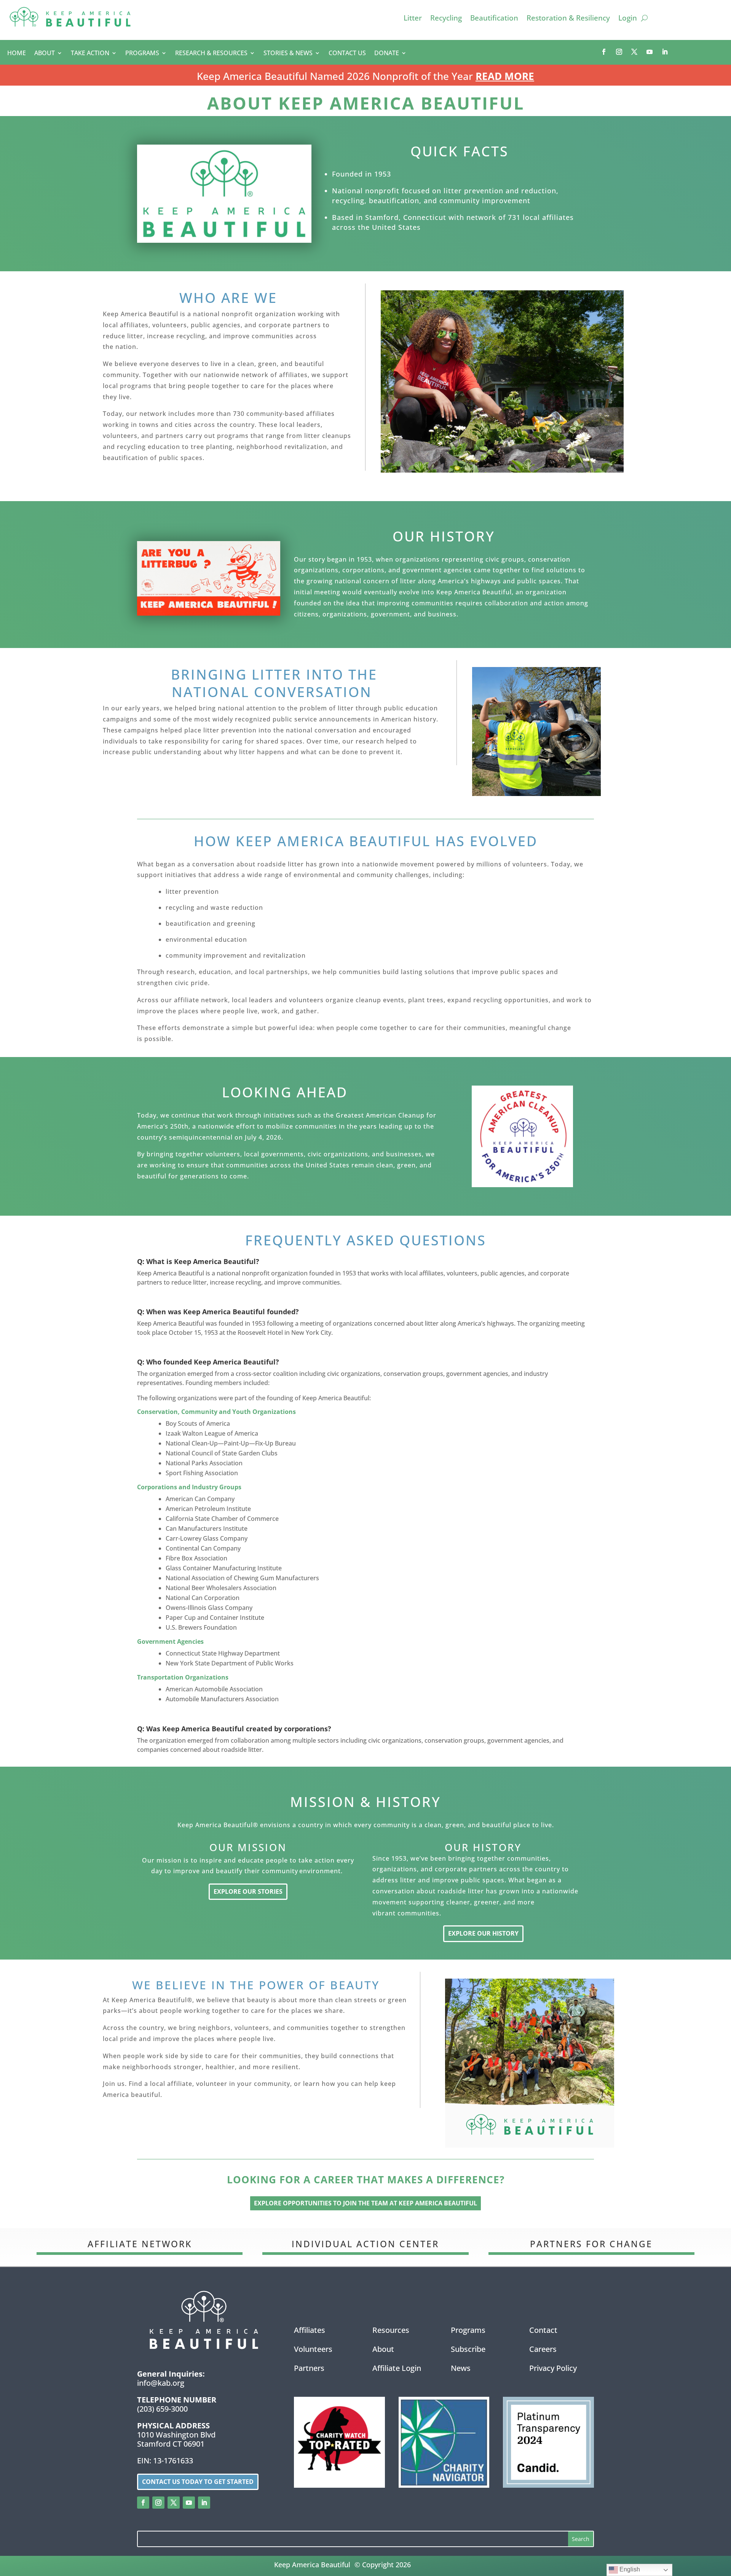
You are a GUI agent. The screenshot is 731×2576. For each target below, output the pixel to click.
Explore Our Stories (248, 1891)
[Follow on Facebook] (604, 52)
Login (628, 19)
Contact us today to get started (198, 2482)
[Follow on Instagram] (619, 52)
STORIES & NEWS (288, 54)
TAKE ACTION (90, 54)
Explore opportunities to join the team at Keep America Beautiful (365, 2203)
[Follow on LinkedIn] (665, 52)
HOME (17, 54)
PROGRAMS (142, 54)
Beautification (494, 19)
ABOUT (45, 54)
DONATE (387, 54)
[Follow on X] (634, 52)
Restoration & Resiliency (568, 19)
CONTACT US (347, 54)
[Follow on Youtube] (650, 52)
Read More (505, 76)
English (629, 2569)
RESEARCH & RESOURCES (211, 54)
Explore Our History (483, 1933)
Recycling (446, 19)
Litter (413, 19)
